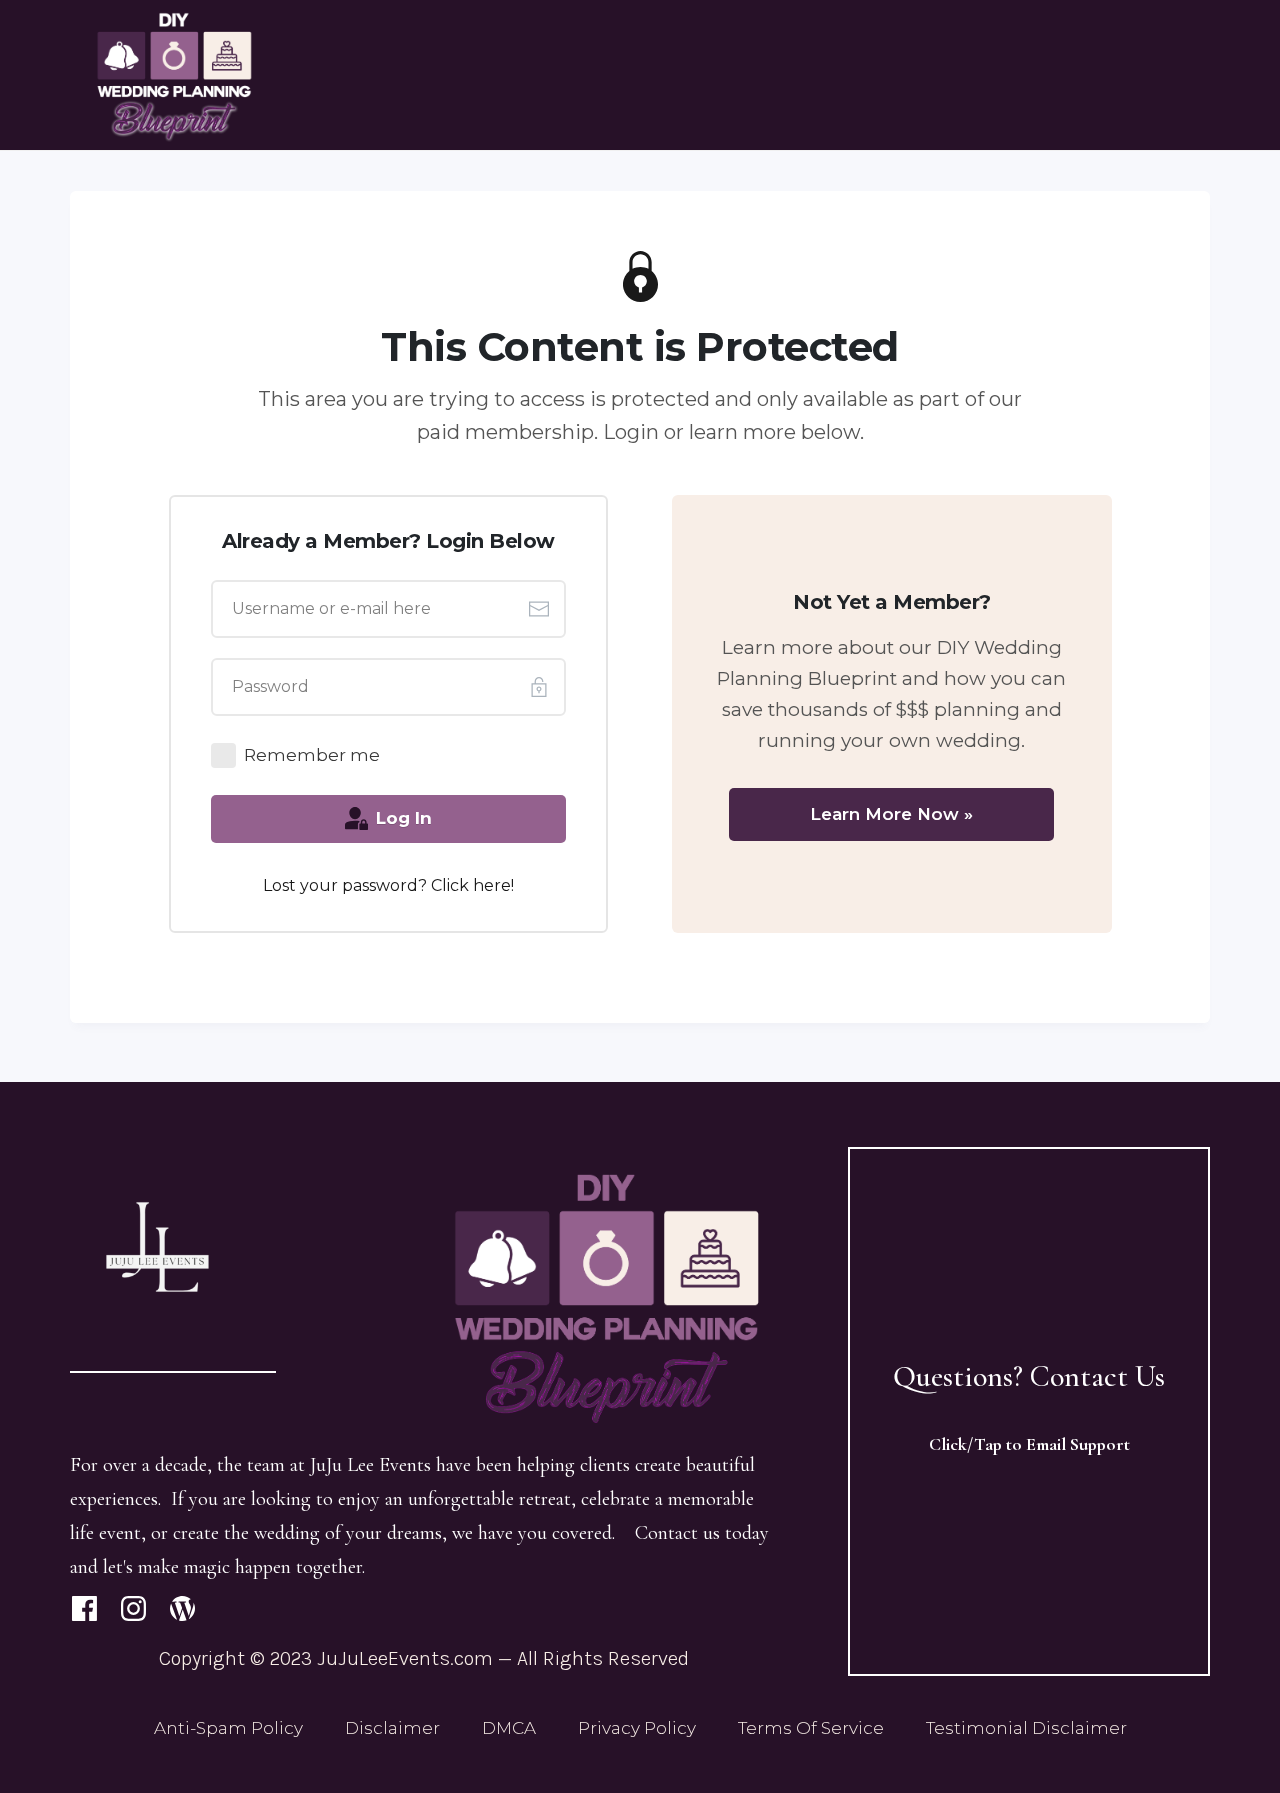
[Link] (84, 1608)
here (492, 885)
